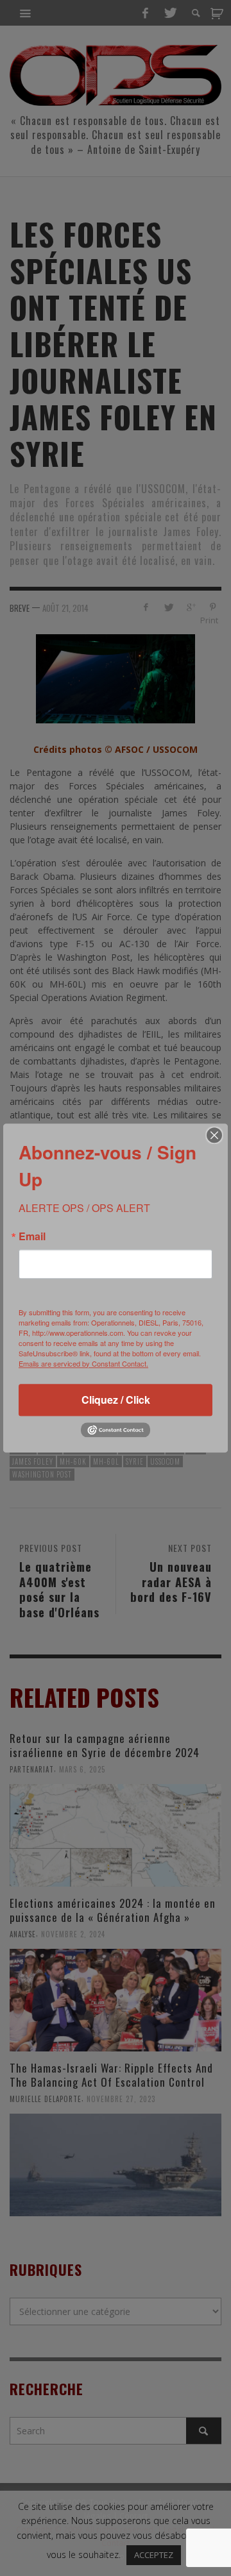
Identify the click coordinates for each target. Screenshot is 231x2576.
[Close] (214, 1135)
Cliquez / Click (116, 1400)
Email (32, 1236)
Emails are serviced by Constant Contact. (83, 1363)
